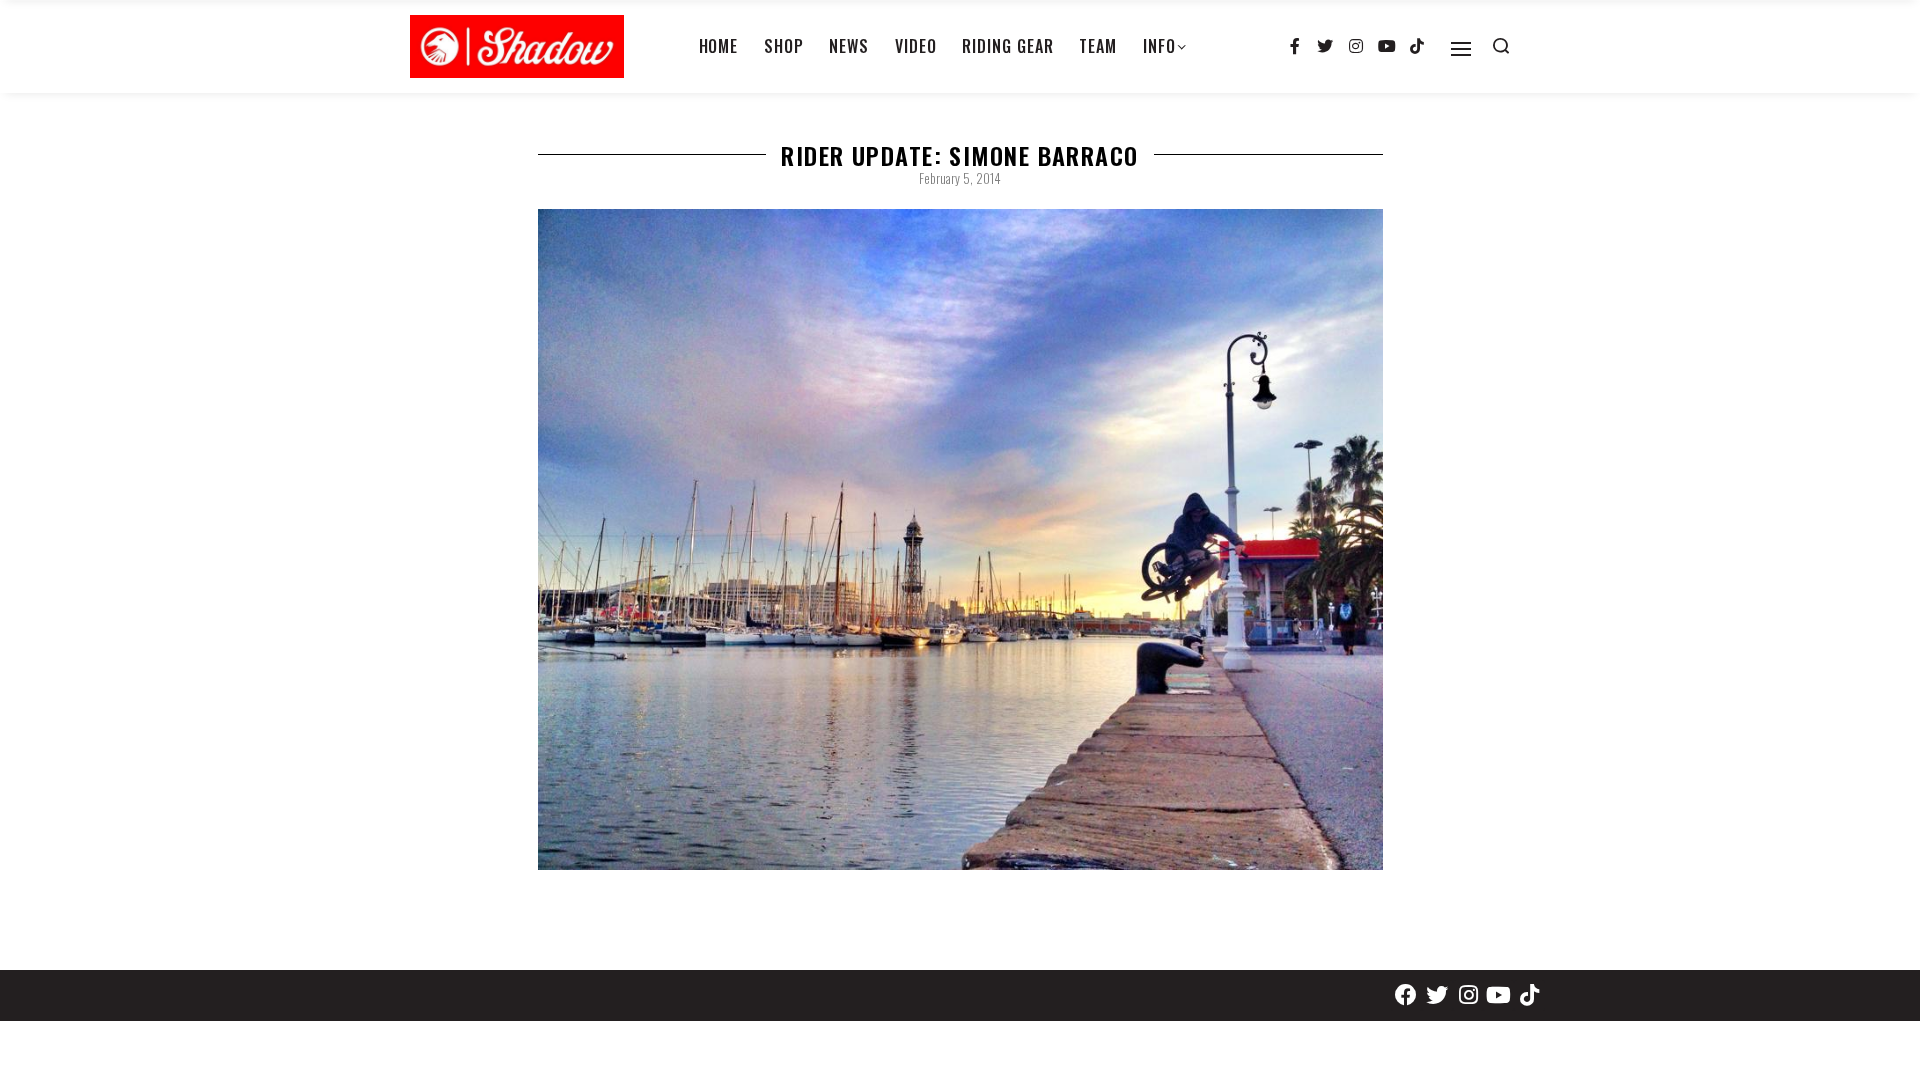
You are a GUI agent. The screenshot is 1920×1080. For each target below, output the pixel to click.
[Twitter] (1326, 47)
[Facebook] (1406, 995)
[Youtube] (1387, 47)
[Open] (1461, 49)
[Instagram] (1356, 47)
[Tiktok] (1417, 47)
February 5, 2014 (960, 178)
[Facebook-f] (1295, 47)
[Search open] (1501, 46)
